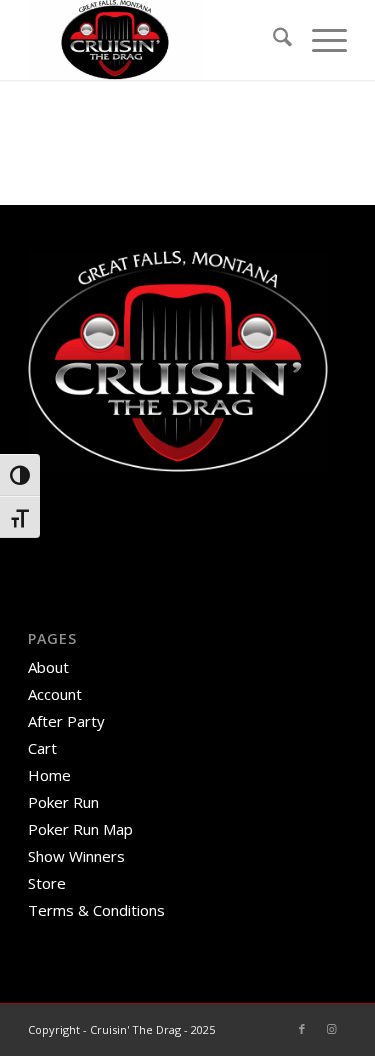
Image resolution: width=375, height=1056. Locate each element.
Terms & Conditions (96, 910)
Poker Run (63, 802)
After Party (66, 721)
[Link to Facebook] (302, 1029)
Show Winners (76, 856)
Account (55, 694)
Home (49, 775)
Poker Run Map (80, 829)
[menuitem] (272, 40)
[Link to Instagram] (332, 1029)
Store (47, 883)
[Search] (272, 40)
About (48, 667)
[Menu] (319, 40)
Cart (42, 748)
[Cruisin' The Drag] (155, 40)
